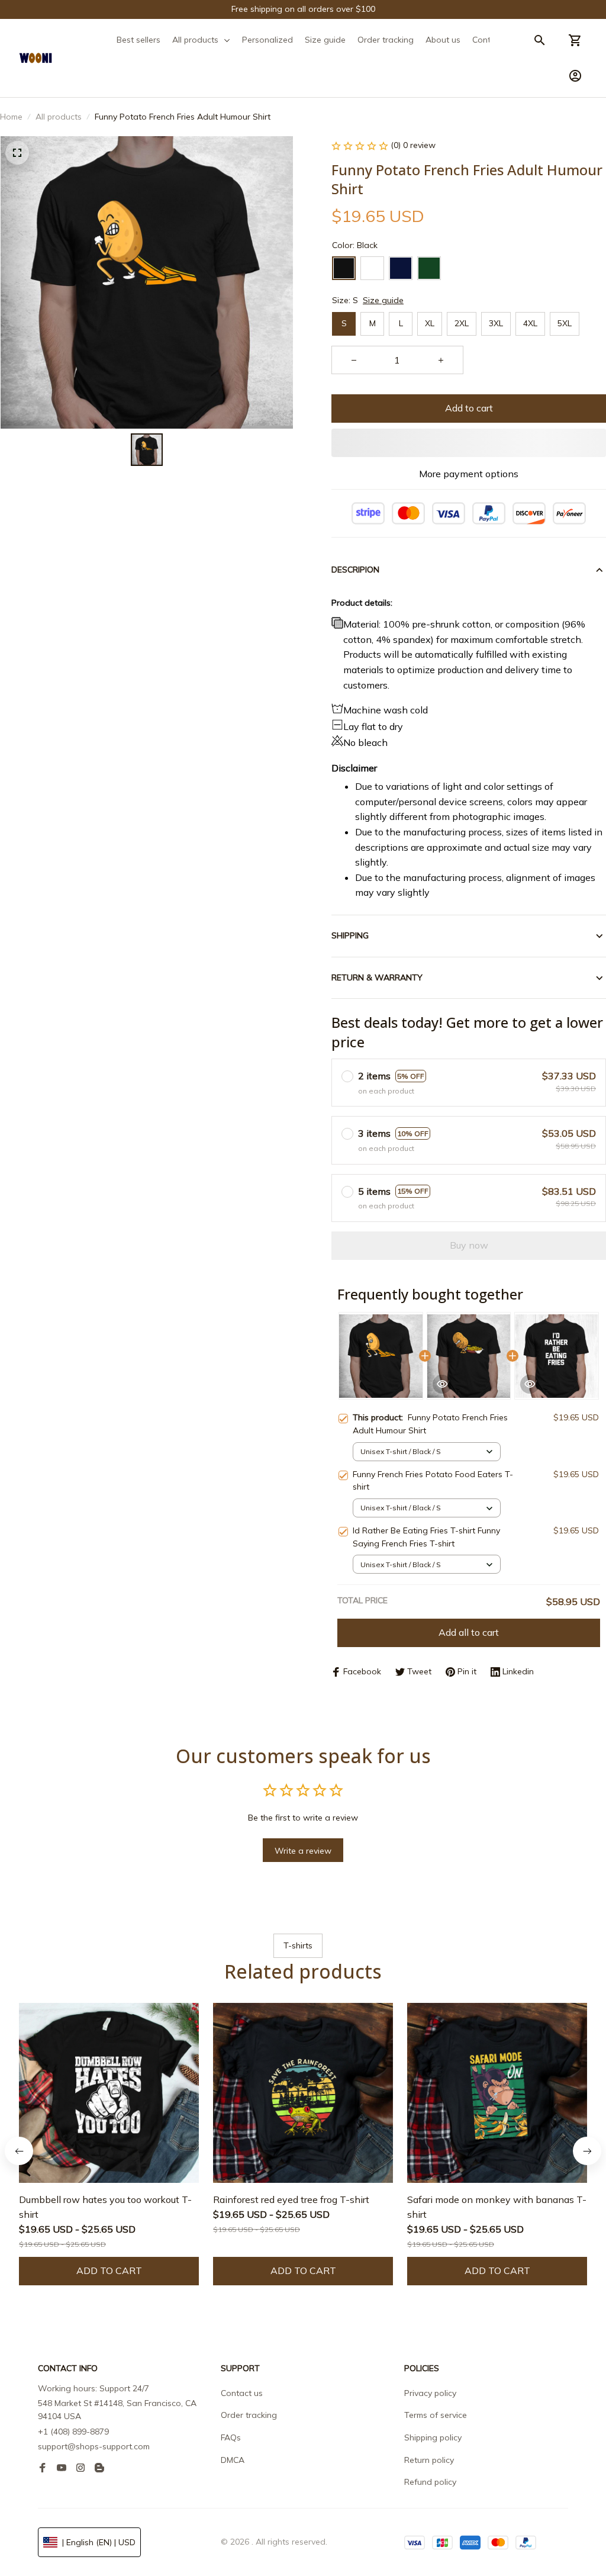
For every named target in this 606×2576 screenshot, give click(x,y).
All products (59, 117)
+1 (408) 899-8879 (73, 2432)
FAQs (231, 2437)
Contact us (242, 2393)
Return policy (429, 2460)
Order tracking (249, 2415)
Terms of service (436, 2415)
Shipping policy (433, 2437)
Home (11, 117)
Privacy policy (430, 2393)
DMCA (233, 2460)
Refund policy (430, 2482)
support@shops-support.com (94, 2446)
